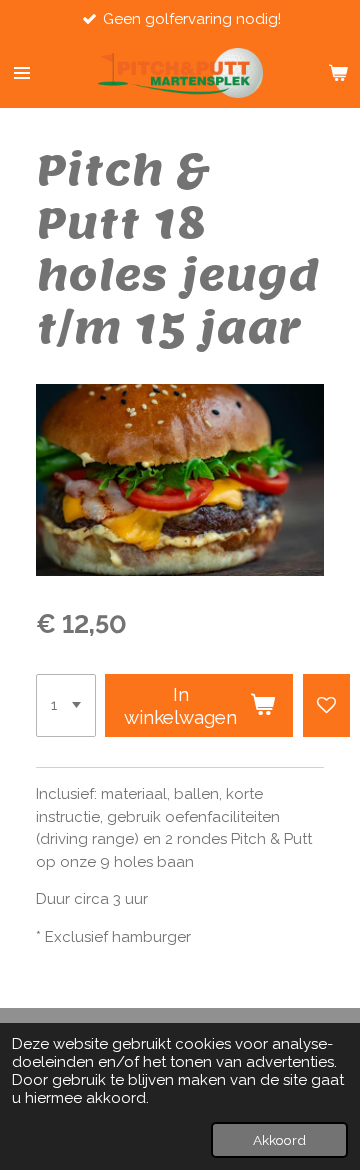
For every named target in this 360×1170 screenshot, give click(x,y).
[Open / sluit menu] (22, 73)
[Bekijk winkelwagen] (338, 73)
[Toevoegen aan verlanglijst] (326, 706)
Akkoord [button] (279, 1140)
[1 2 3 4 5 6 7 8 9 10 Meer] (66, 706)
